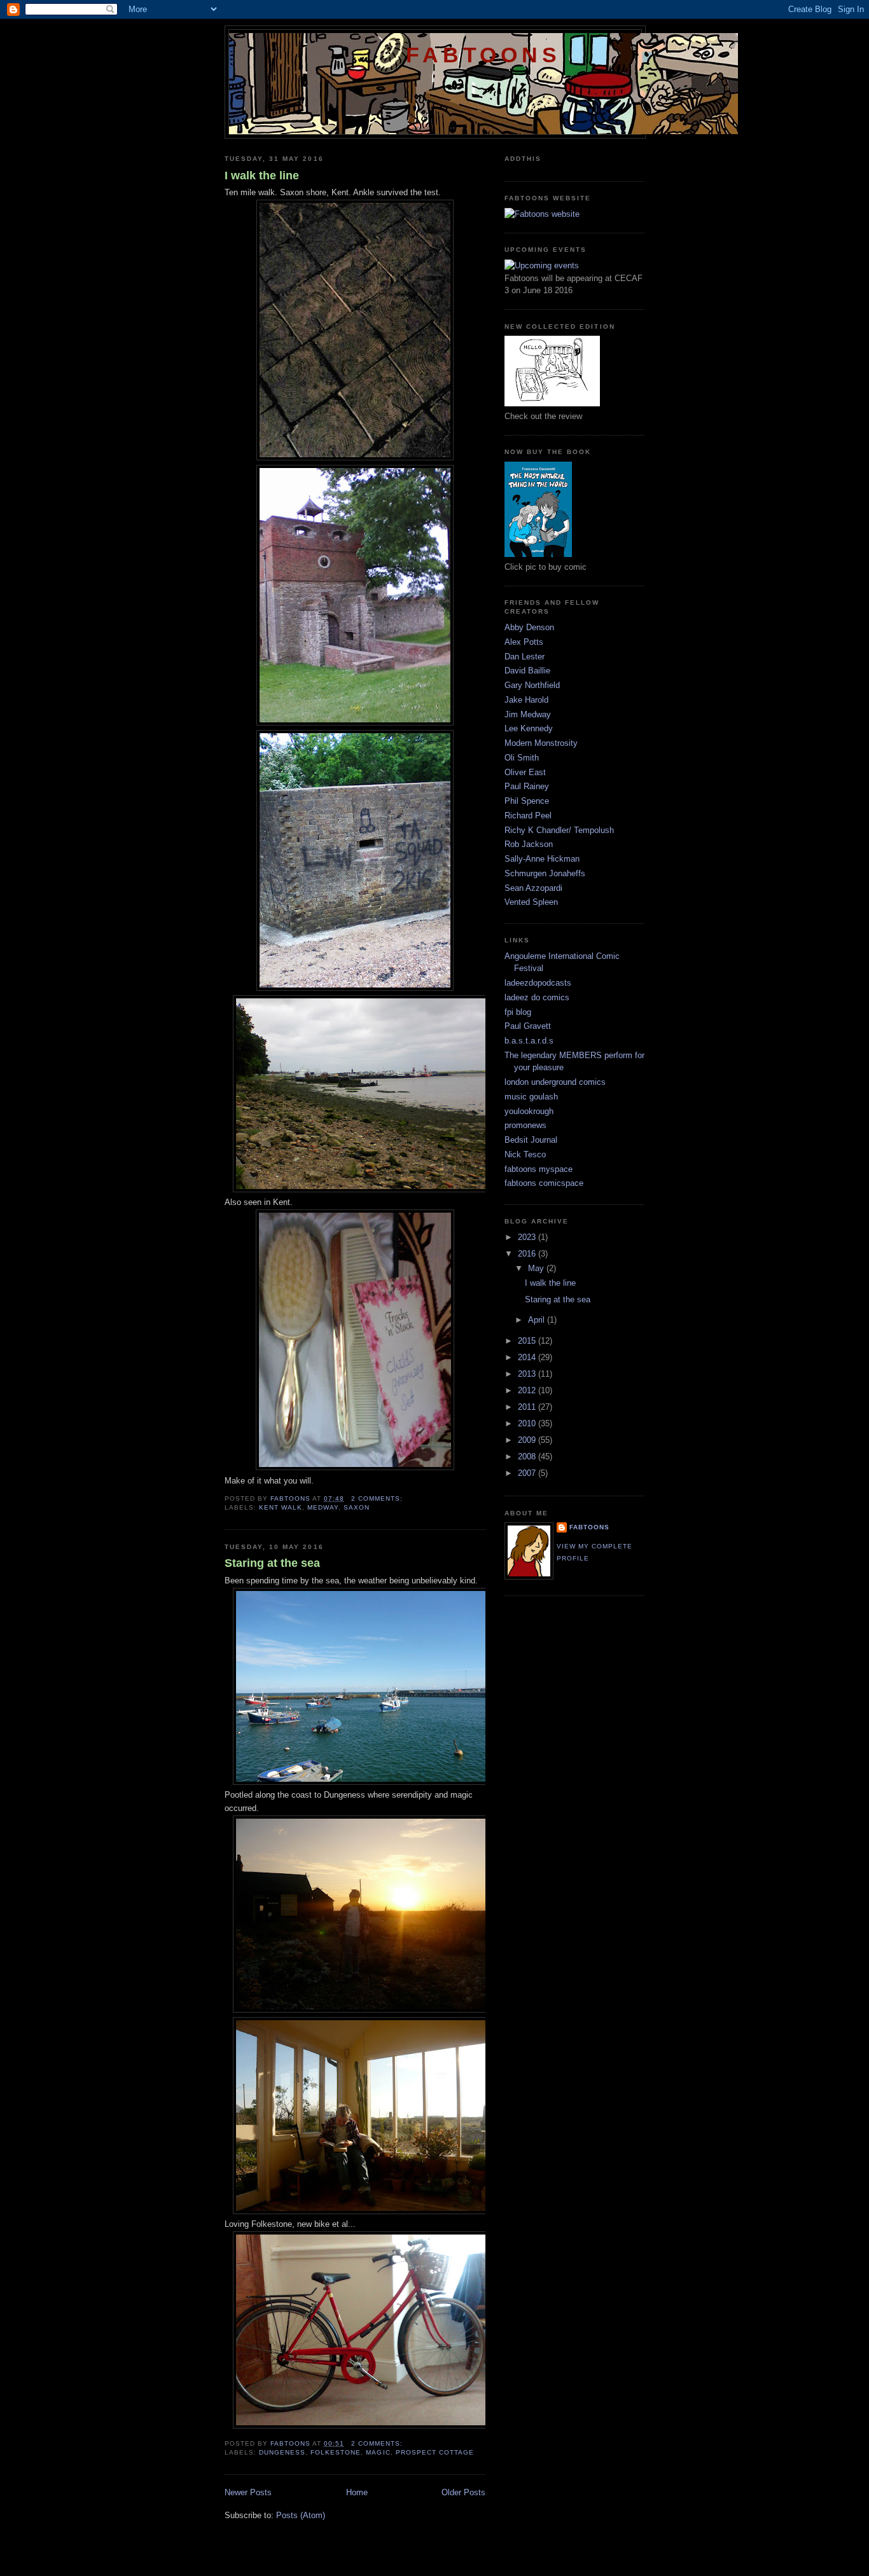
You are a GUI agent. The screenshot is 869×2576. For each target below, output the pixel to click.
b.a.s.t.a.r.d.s (529, 1041)
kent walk (281, 1507)
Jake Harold (526, 700)
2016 (528, 1254)
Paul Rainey (527, 786)
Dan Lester (525, 657)
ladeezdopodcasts (538, 983)
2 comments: (378, 1498)
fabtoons (483, 55)
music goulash (531, 1097)
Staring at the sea (272, 1563)
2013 (528, 1374)
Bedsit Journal (531, 1140)
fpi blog (518, 1012)
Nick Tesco (525, 1154)
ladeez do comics (537, 997)
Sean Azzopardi (533, 888)
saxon (357, 1507)
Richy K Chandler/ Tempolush (559, 830)
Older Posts (463, 2492)
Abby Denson (529, 627)
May (537, 1268)
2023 (528, 1237)
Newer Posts (248, 2492)
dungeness (282, 2452)
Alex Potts (524, 642)
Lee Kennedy (529, 728)
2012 (528, 1390)
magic (378, 2452)
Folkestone (336, 2452)
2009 (528, 1440)
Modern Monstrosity (541, 743)
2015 (528, 1341)
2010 (528, 1423)
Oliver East (525, 772)
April (538, 1320)
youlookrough (529, 1111)
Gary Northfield (532, 685)
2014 (528, 1357)
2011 (528, 1407)
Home (357, 2492)
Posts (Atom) (301, 2515)
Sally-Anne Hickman (542, 859)
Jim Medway (528, 714)
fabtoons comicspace (544, 1183)
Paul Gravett (528, 1026)
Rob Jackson (529, 844)
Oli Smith (522, 758)
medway (323, 1507)
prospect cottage (435, 2452)
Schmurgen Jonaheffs (545, 873)
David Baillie (527, 671)
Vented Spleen (531, 902)
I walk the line (262, 176)
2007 (528, 1473)
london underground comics (555, 1082)
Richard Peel (528, 816)
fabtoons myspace (539, 1169)
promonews (525, 1125)
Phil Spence (527, 801)
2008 (528, 1457)
